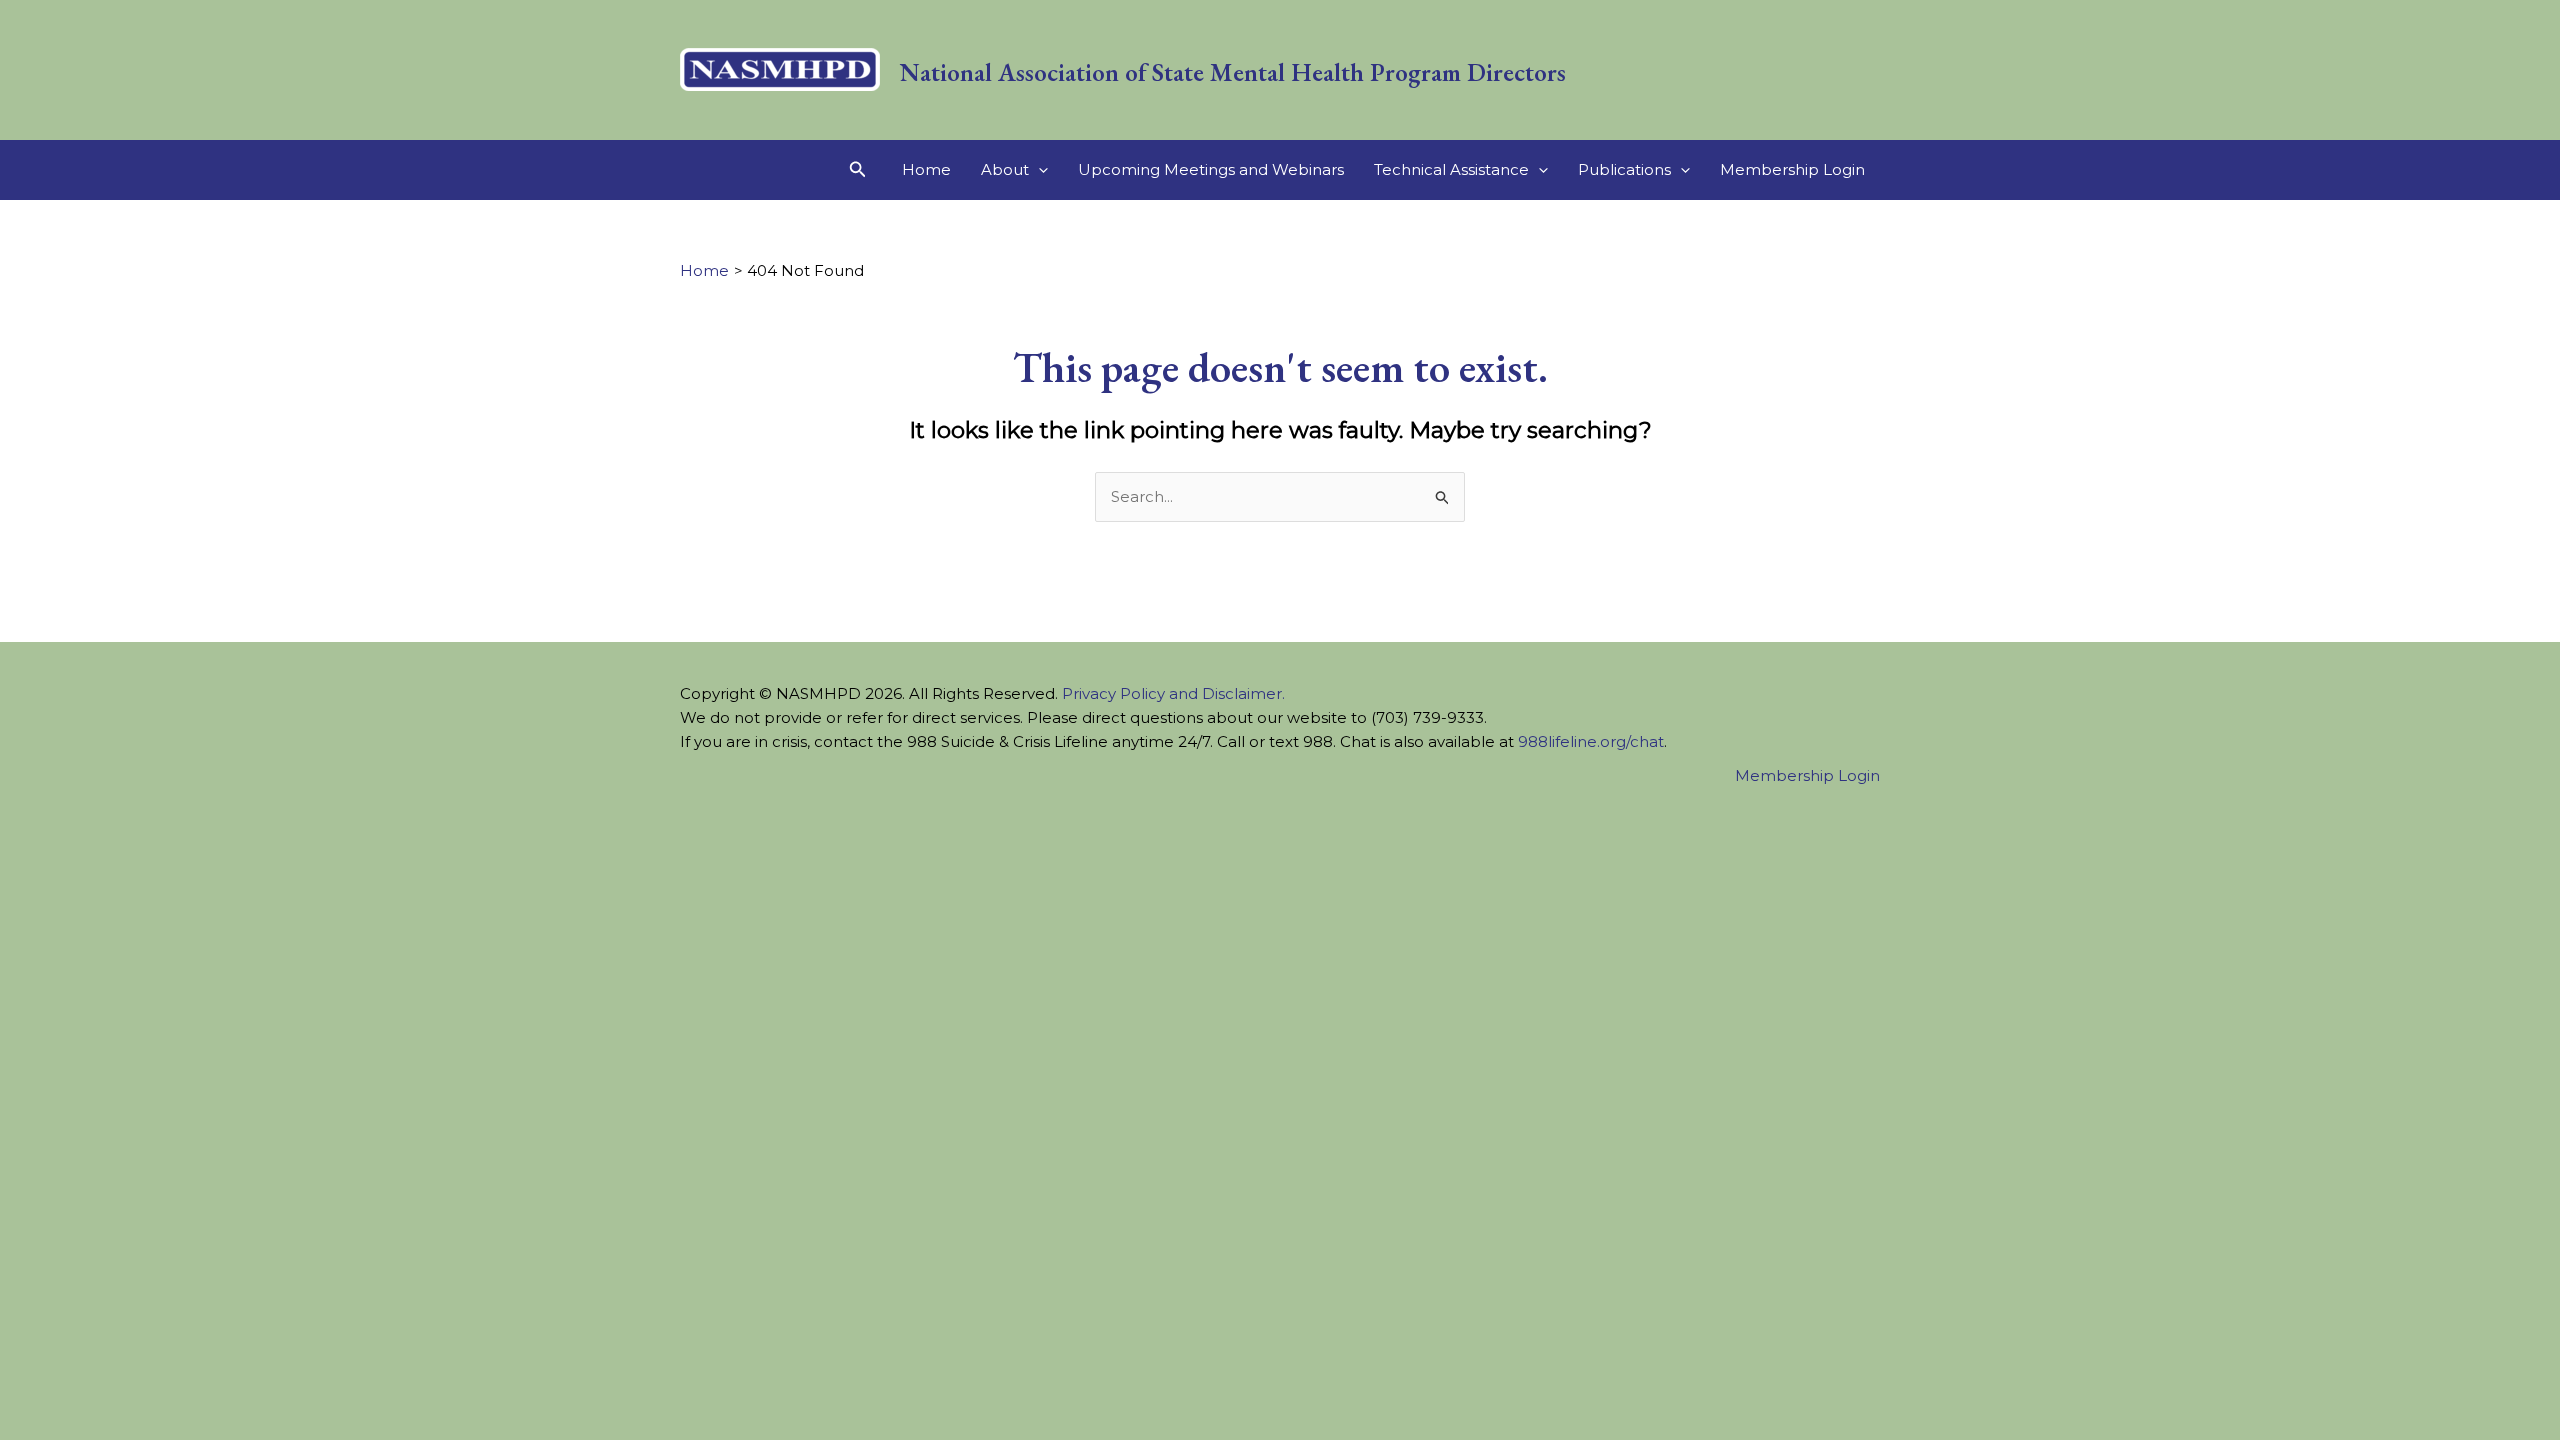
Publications (1624, 169)
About (1005, 169)
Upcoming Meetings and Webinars (1211, 169)
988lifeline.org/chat (1591, 741)
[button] (858, 170)
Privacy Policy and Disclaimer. (1173, 693)
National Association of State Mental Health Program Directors (1233, 72)
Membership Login (1792, 169)
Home (926, 169)
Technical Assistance (1451, 169)
